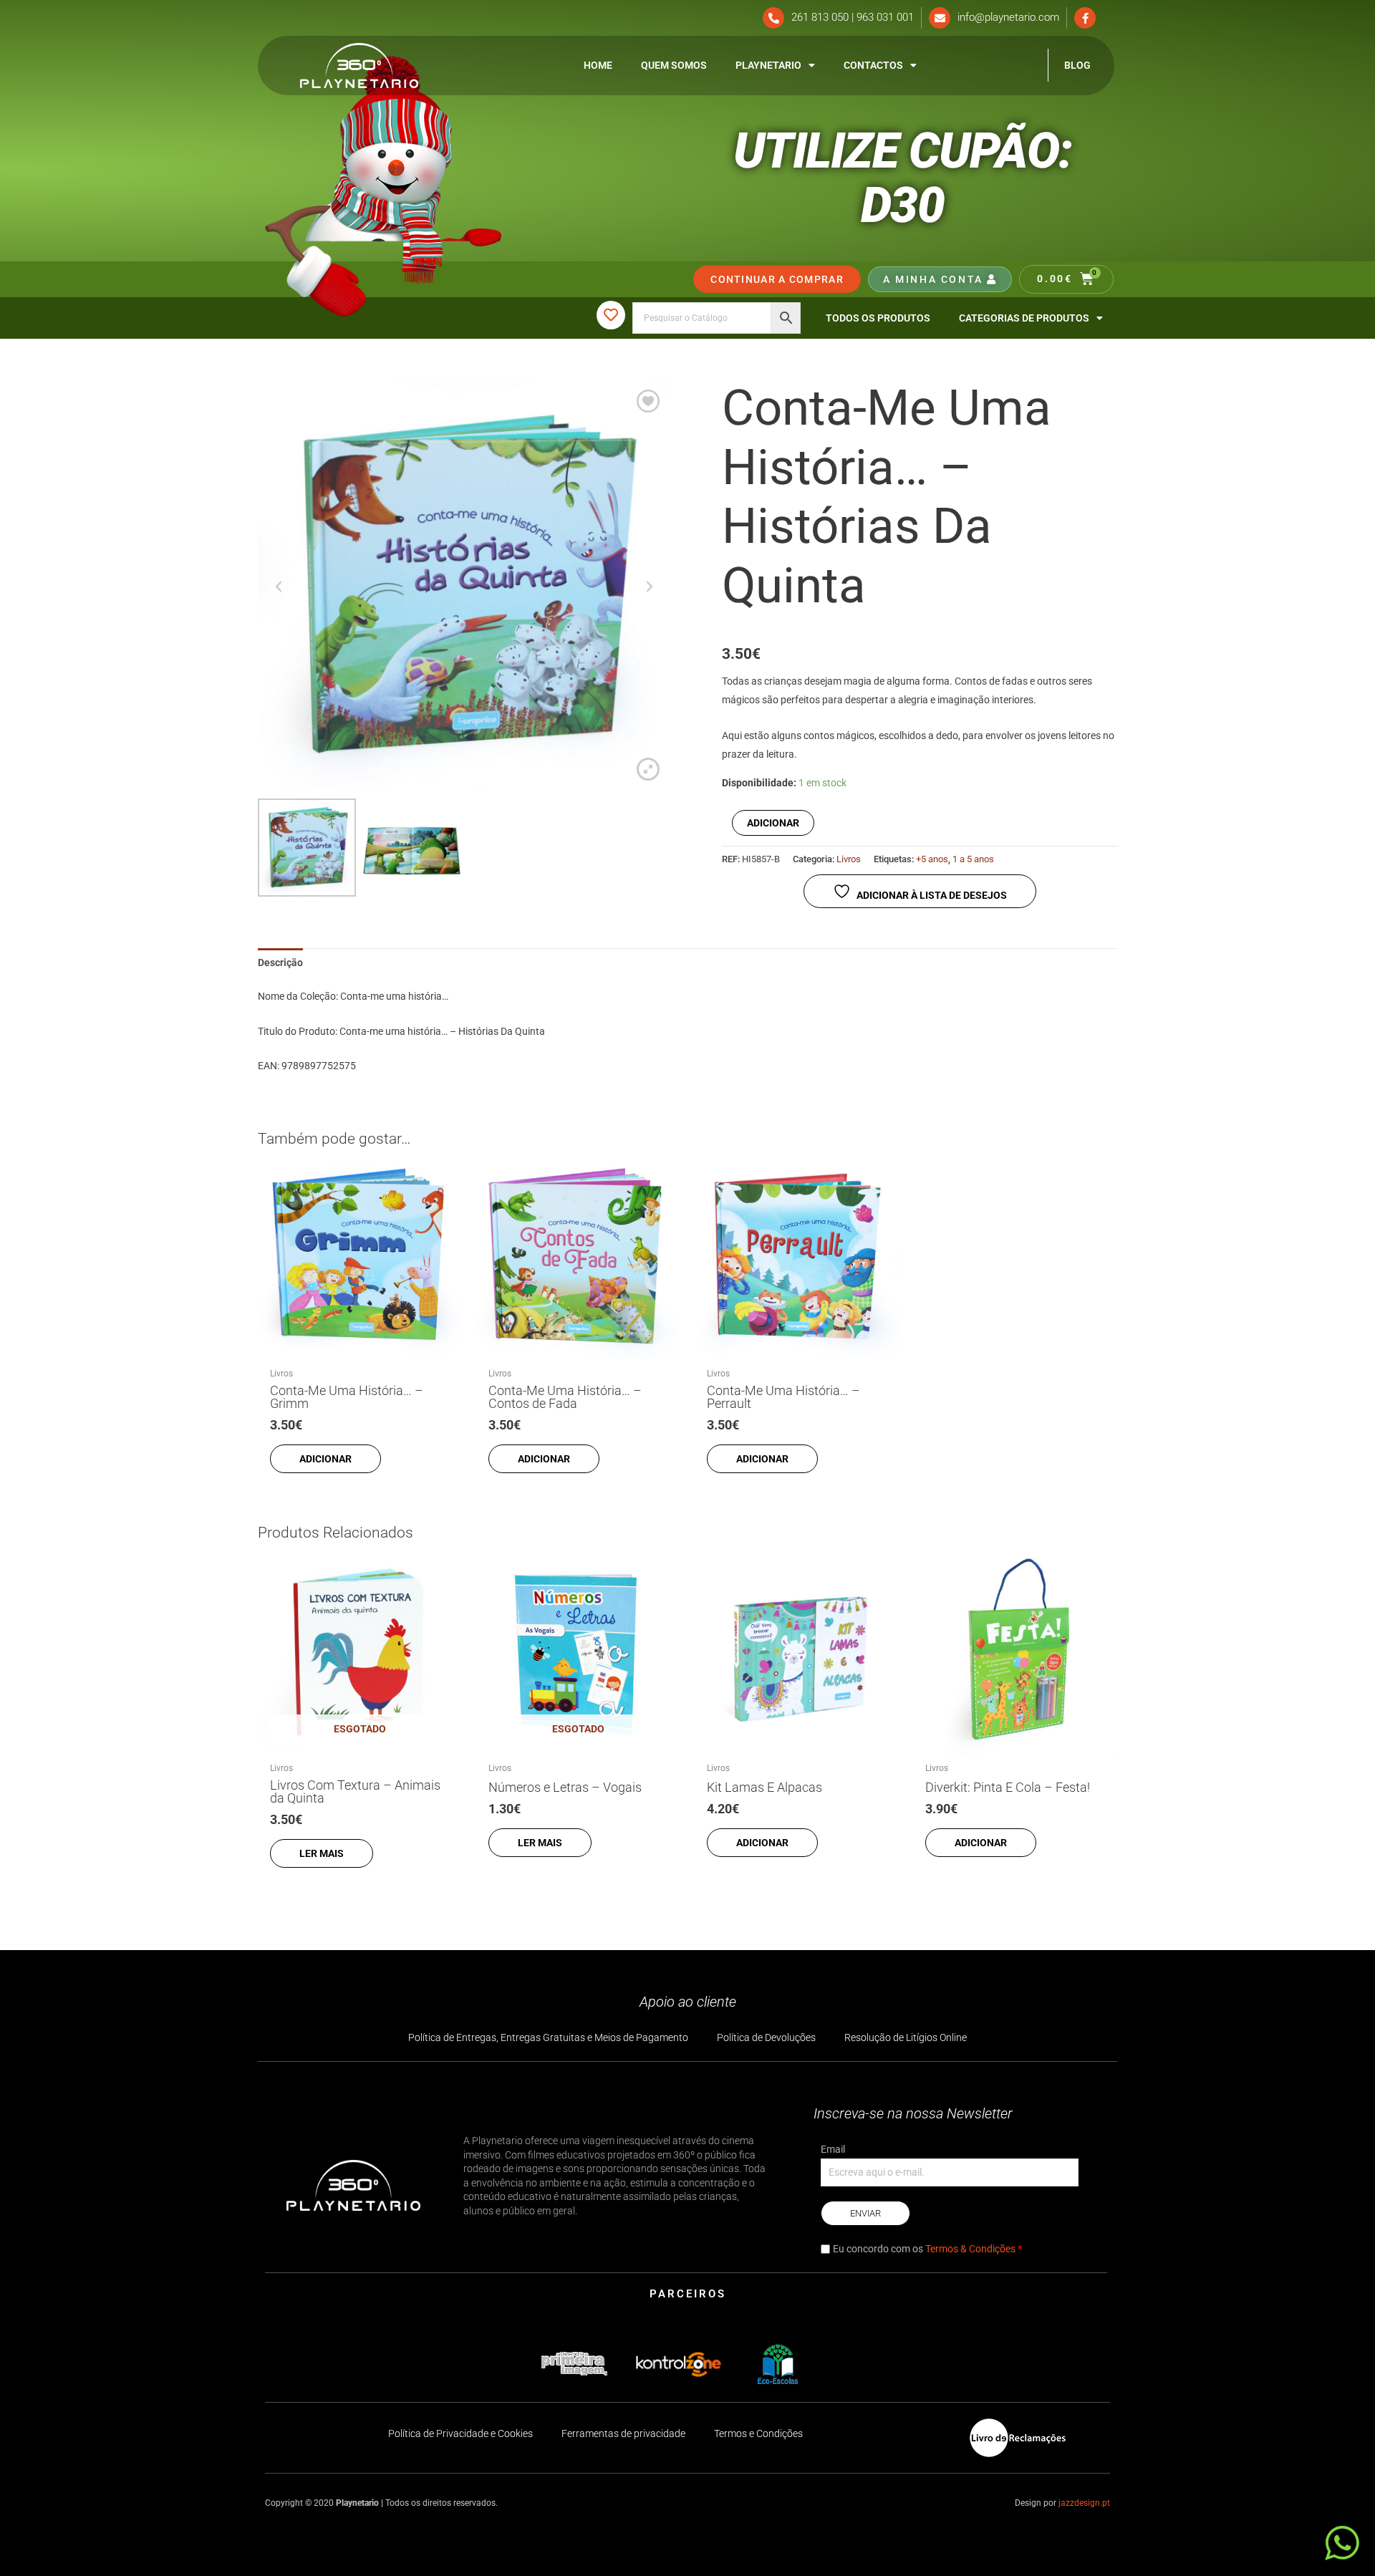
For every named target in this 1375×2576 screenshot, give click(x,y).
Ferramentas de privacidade (623, 2433)
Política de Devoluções (766, 2037)
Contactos (873, 65)
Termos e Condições (758, 2433)
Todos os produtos (878, 318)
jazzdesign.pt (1084, 2503)
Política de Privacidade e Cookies (460, 2433)
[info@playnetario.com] (940, 18)
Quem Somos (674, 65)
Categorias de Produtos (1024, 318)
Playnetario (768, 65)
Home (598, 65)
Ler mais (322, 1853)
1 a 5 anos (973, 859)
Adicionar (773, 823)
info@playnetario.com (1008, 17)
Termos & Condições (970, 2249)
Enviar (865, 2213)
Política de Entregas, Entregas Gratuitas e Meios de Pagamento (548, 2037)
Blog (1077, 65)
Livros (849, 859)
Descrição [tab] (280, 963)
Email (833, 2149)
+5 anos (932, 859)
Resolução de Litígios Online (906, 2037)
